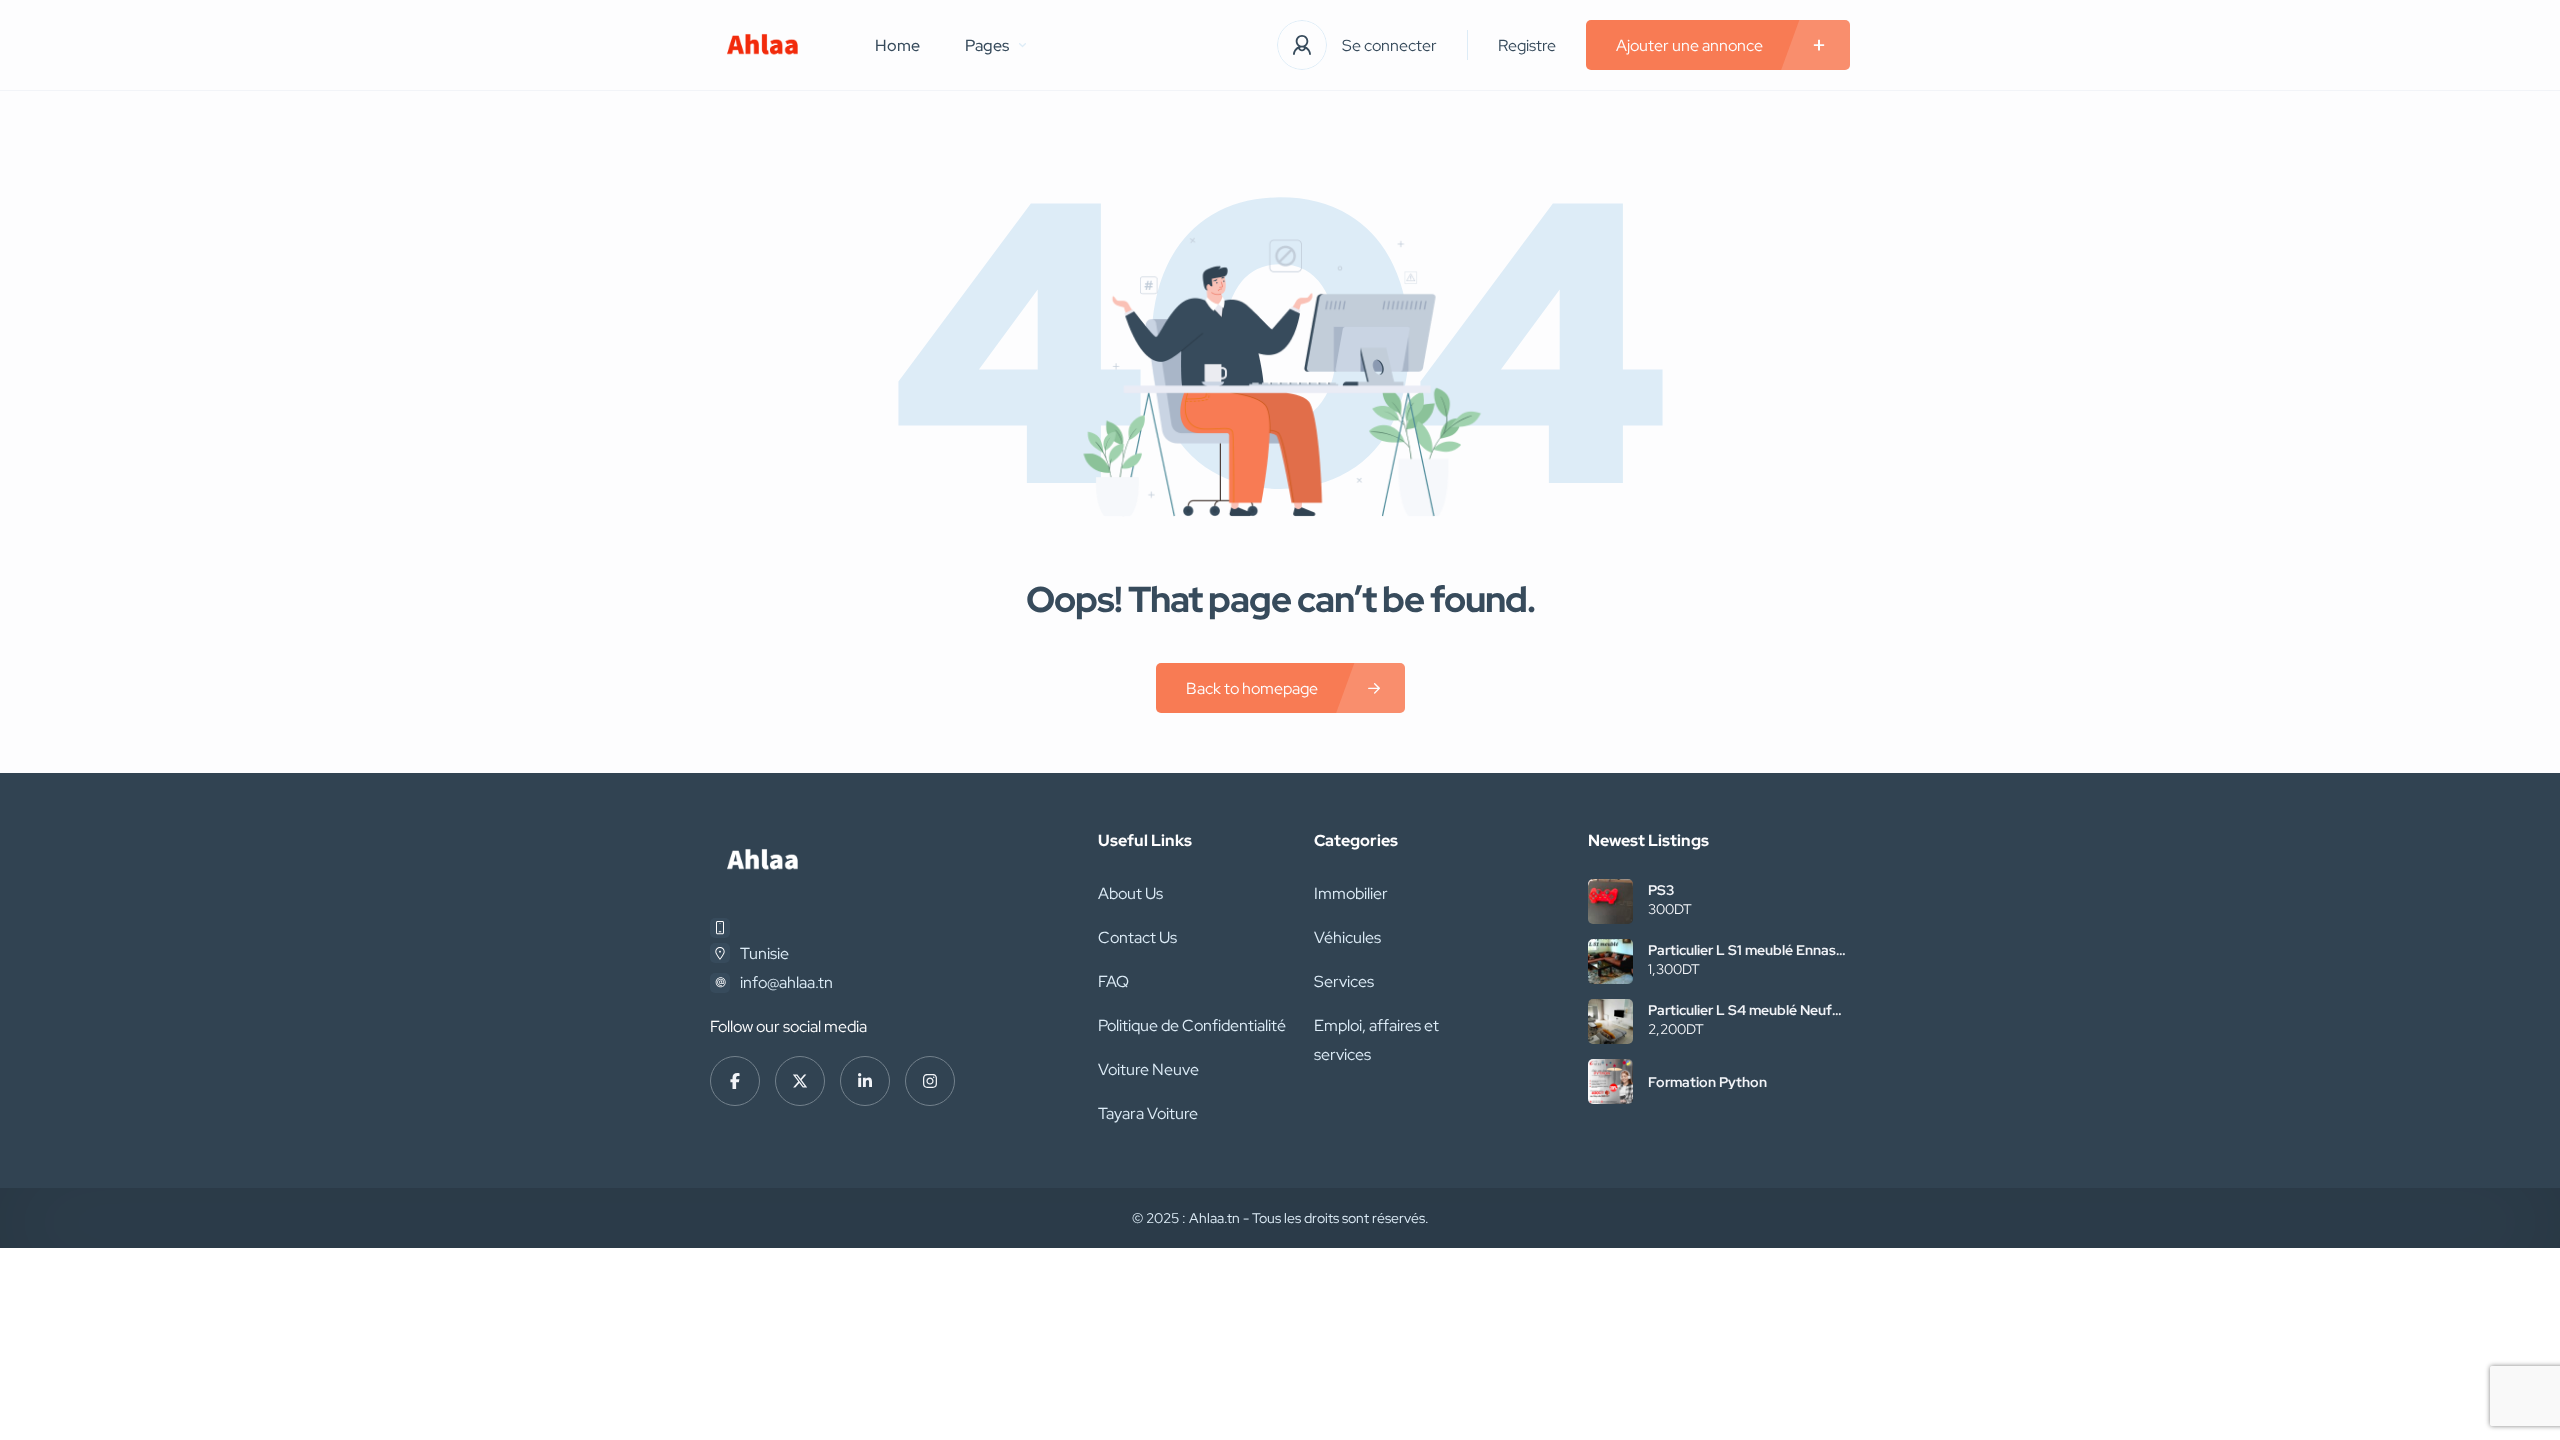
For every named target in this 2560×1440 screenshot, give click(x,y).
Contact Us (1137, 937)
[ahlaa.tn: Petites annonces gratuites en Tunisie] (762, 45)
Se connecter (1389, 45)
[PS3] (1610, 901)
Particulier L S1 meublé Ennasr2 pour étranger (1748, 950)
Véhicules (1347, 937)
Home (897, 45)
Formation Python (1707, 1082)
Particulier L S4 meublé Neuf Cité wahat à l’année (1740, 1010)
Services (1344, 981)
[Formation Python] (1610, 1081)
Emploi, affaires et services (1376, 1040)
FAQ (1113, 981)
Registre (1527, 45)
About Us (1130, 893)
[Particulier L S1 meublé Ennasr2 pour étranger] (1610, 961)
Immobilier (1351, 893)
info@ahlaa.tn (786, 982)
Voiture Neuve (1148, 1069)
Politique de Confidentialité (1192, 1025)
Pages (987, 45)
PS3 (1661, 890)
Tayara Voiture (1148, 1113)
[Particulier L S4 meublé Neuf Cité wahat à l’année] (1610, 1021)
